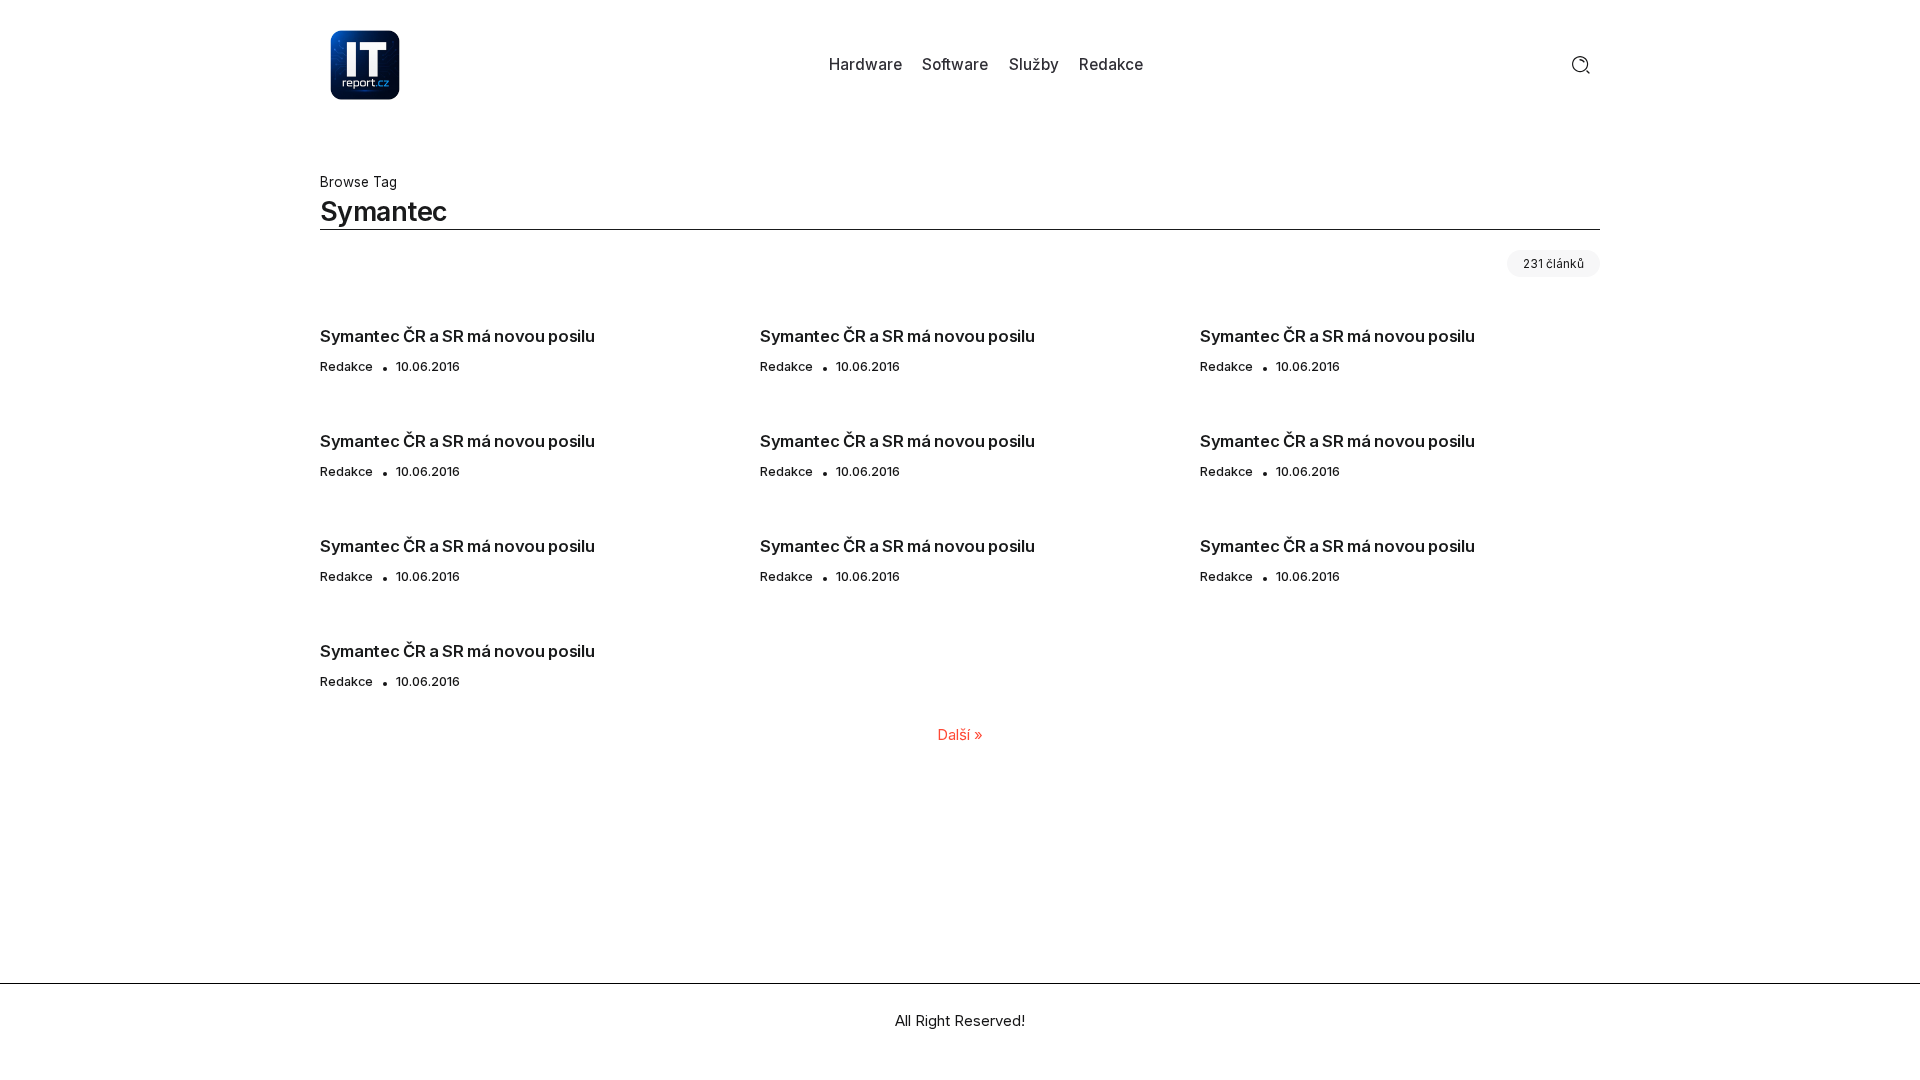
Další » (960, 734)
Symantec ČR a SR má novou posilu (457, 336)
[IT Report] (365, 63)
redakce (346, 366)
